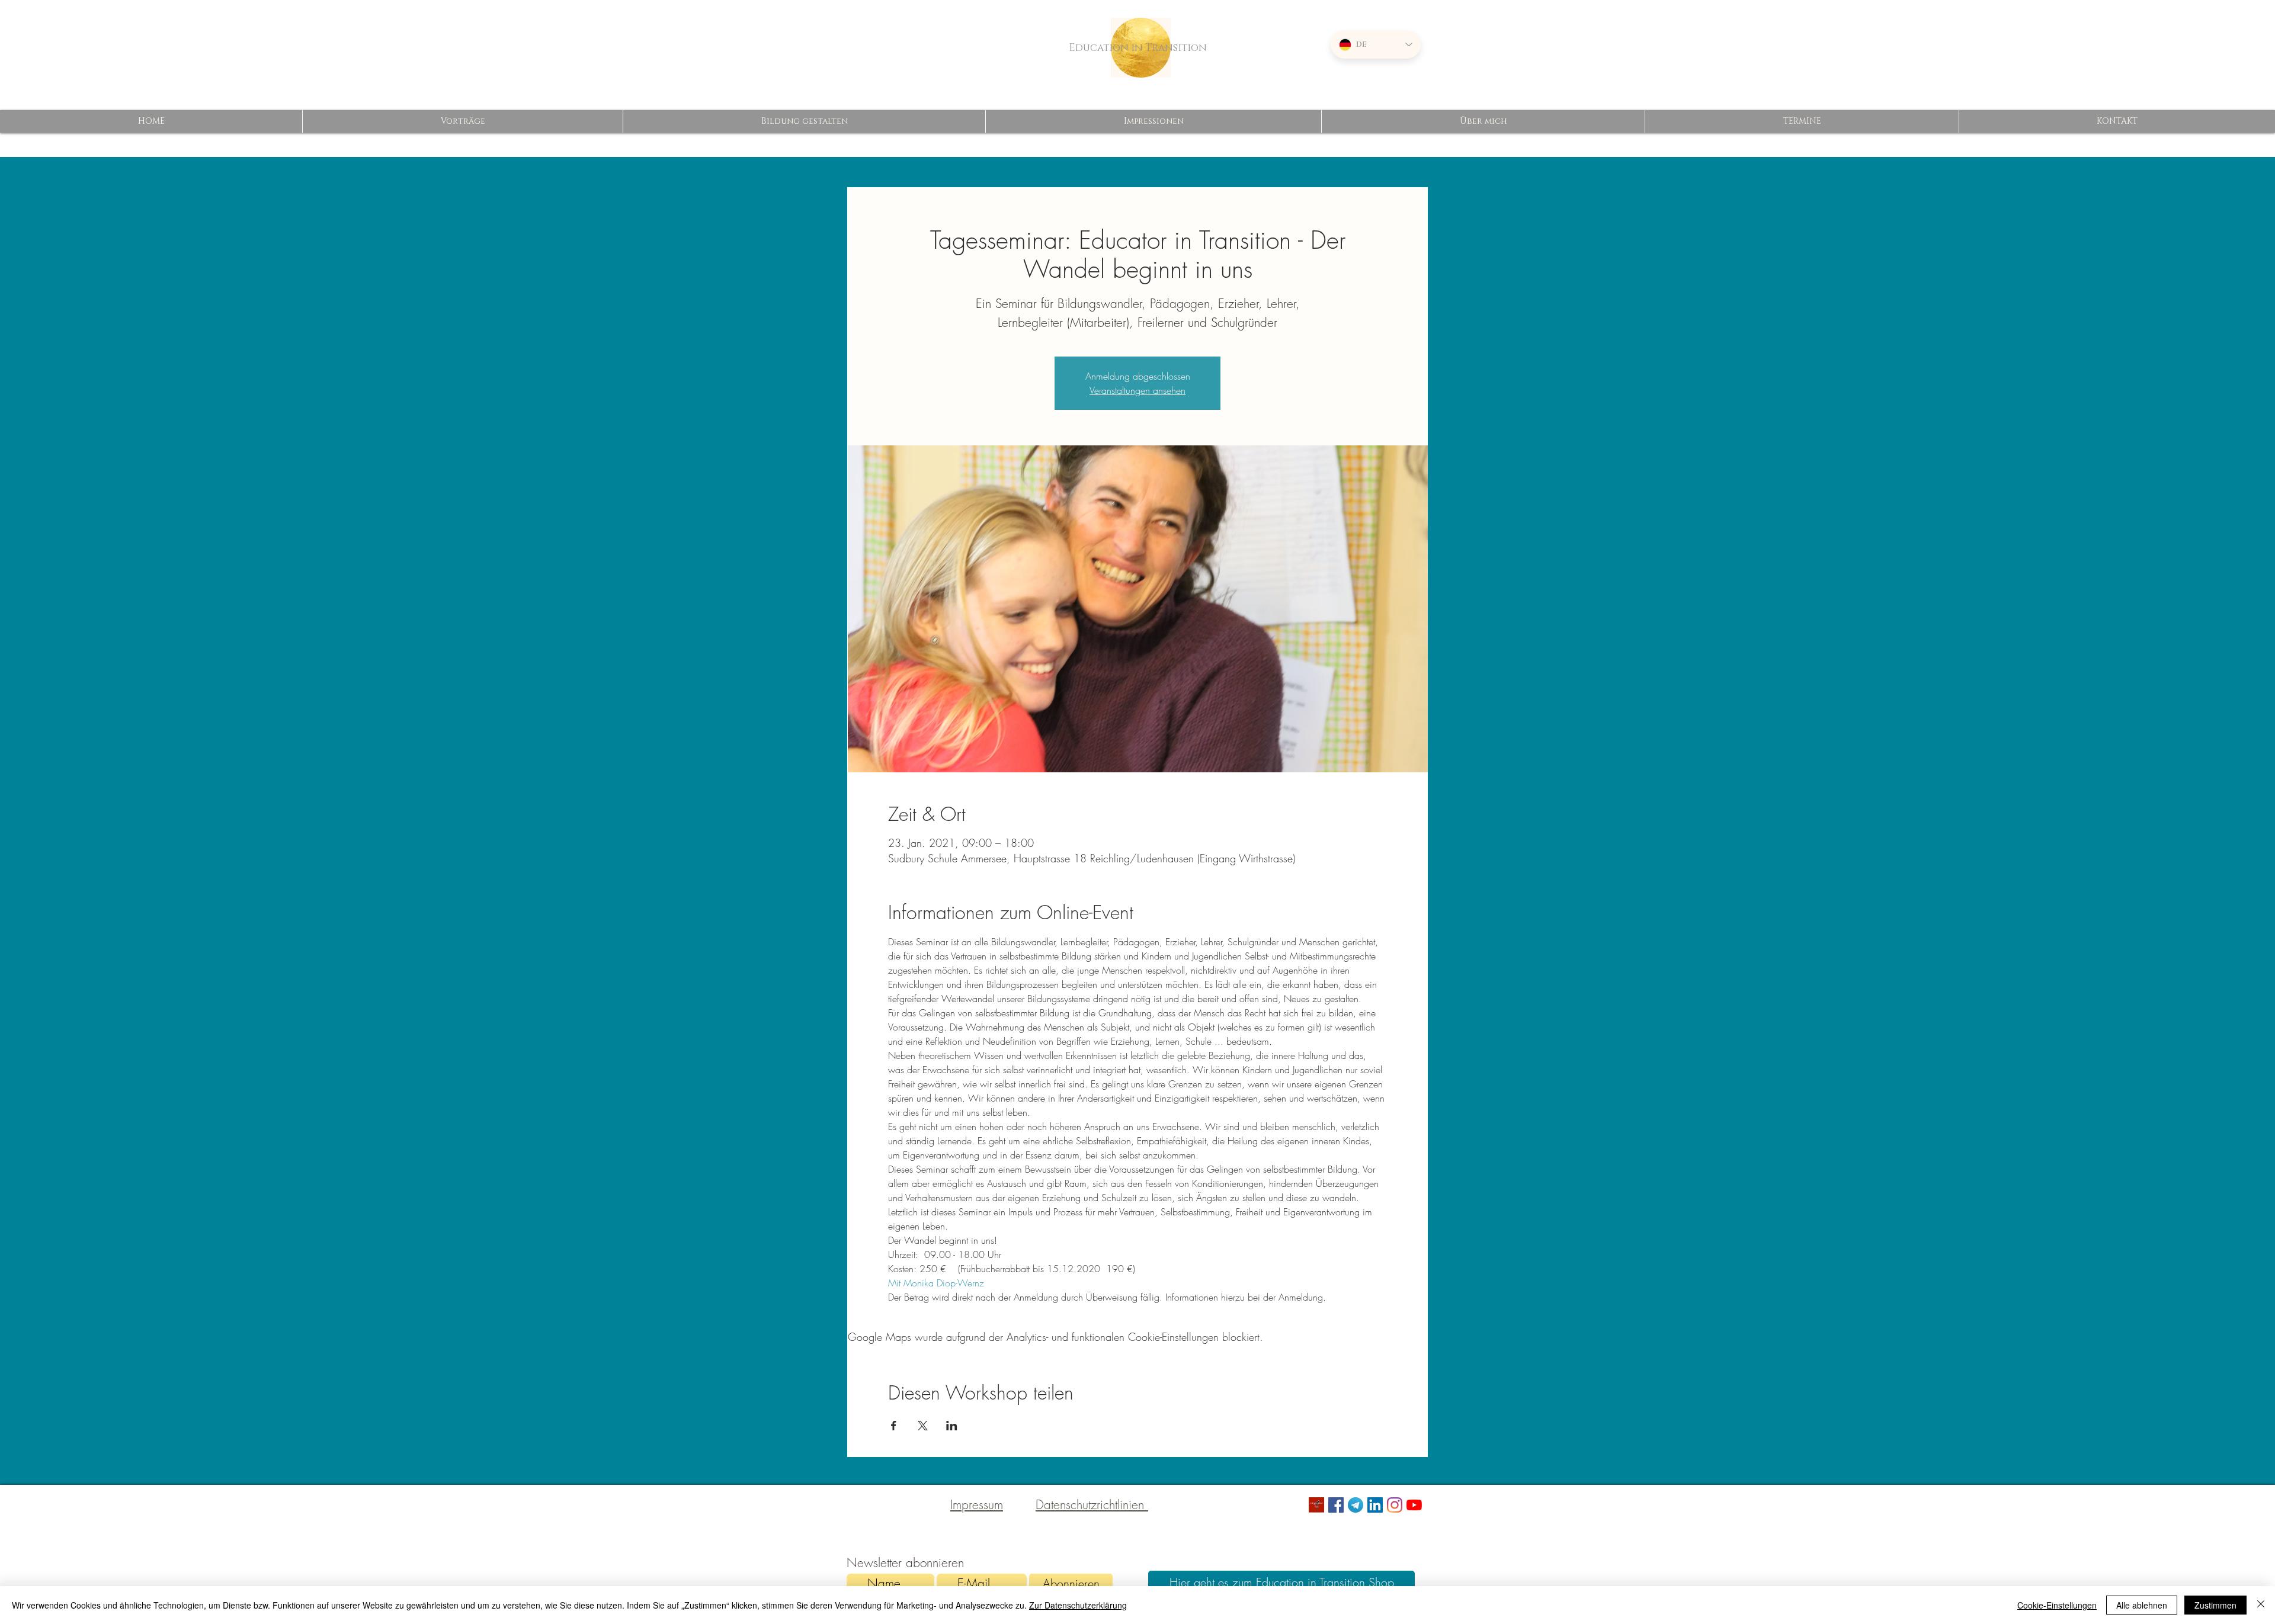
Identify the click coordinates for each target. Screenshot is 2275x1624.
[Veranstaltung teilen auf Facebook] (894, 1426)
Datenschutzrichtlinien (1092, 1505)
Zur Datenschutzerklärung (1078, 1605)
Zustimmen (2215, 1605)
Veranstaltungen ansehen (1137, 390)
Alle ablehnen (2142, 1605)
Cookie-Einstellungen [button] (2057, 1605)
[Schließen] (2261, 1605)
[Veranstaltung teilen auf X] (923, 1426)
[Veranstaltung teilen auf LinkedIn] (952, 1426)
